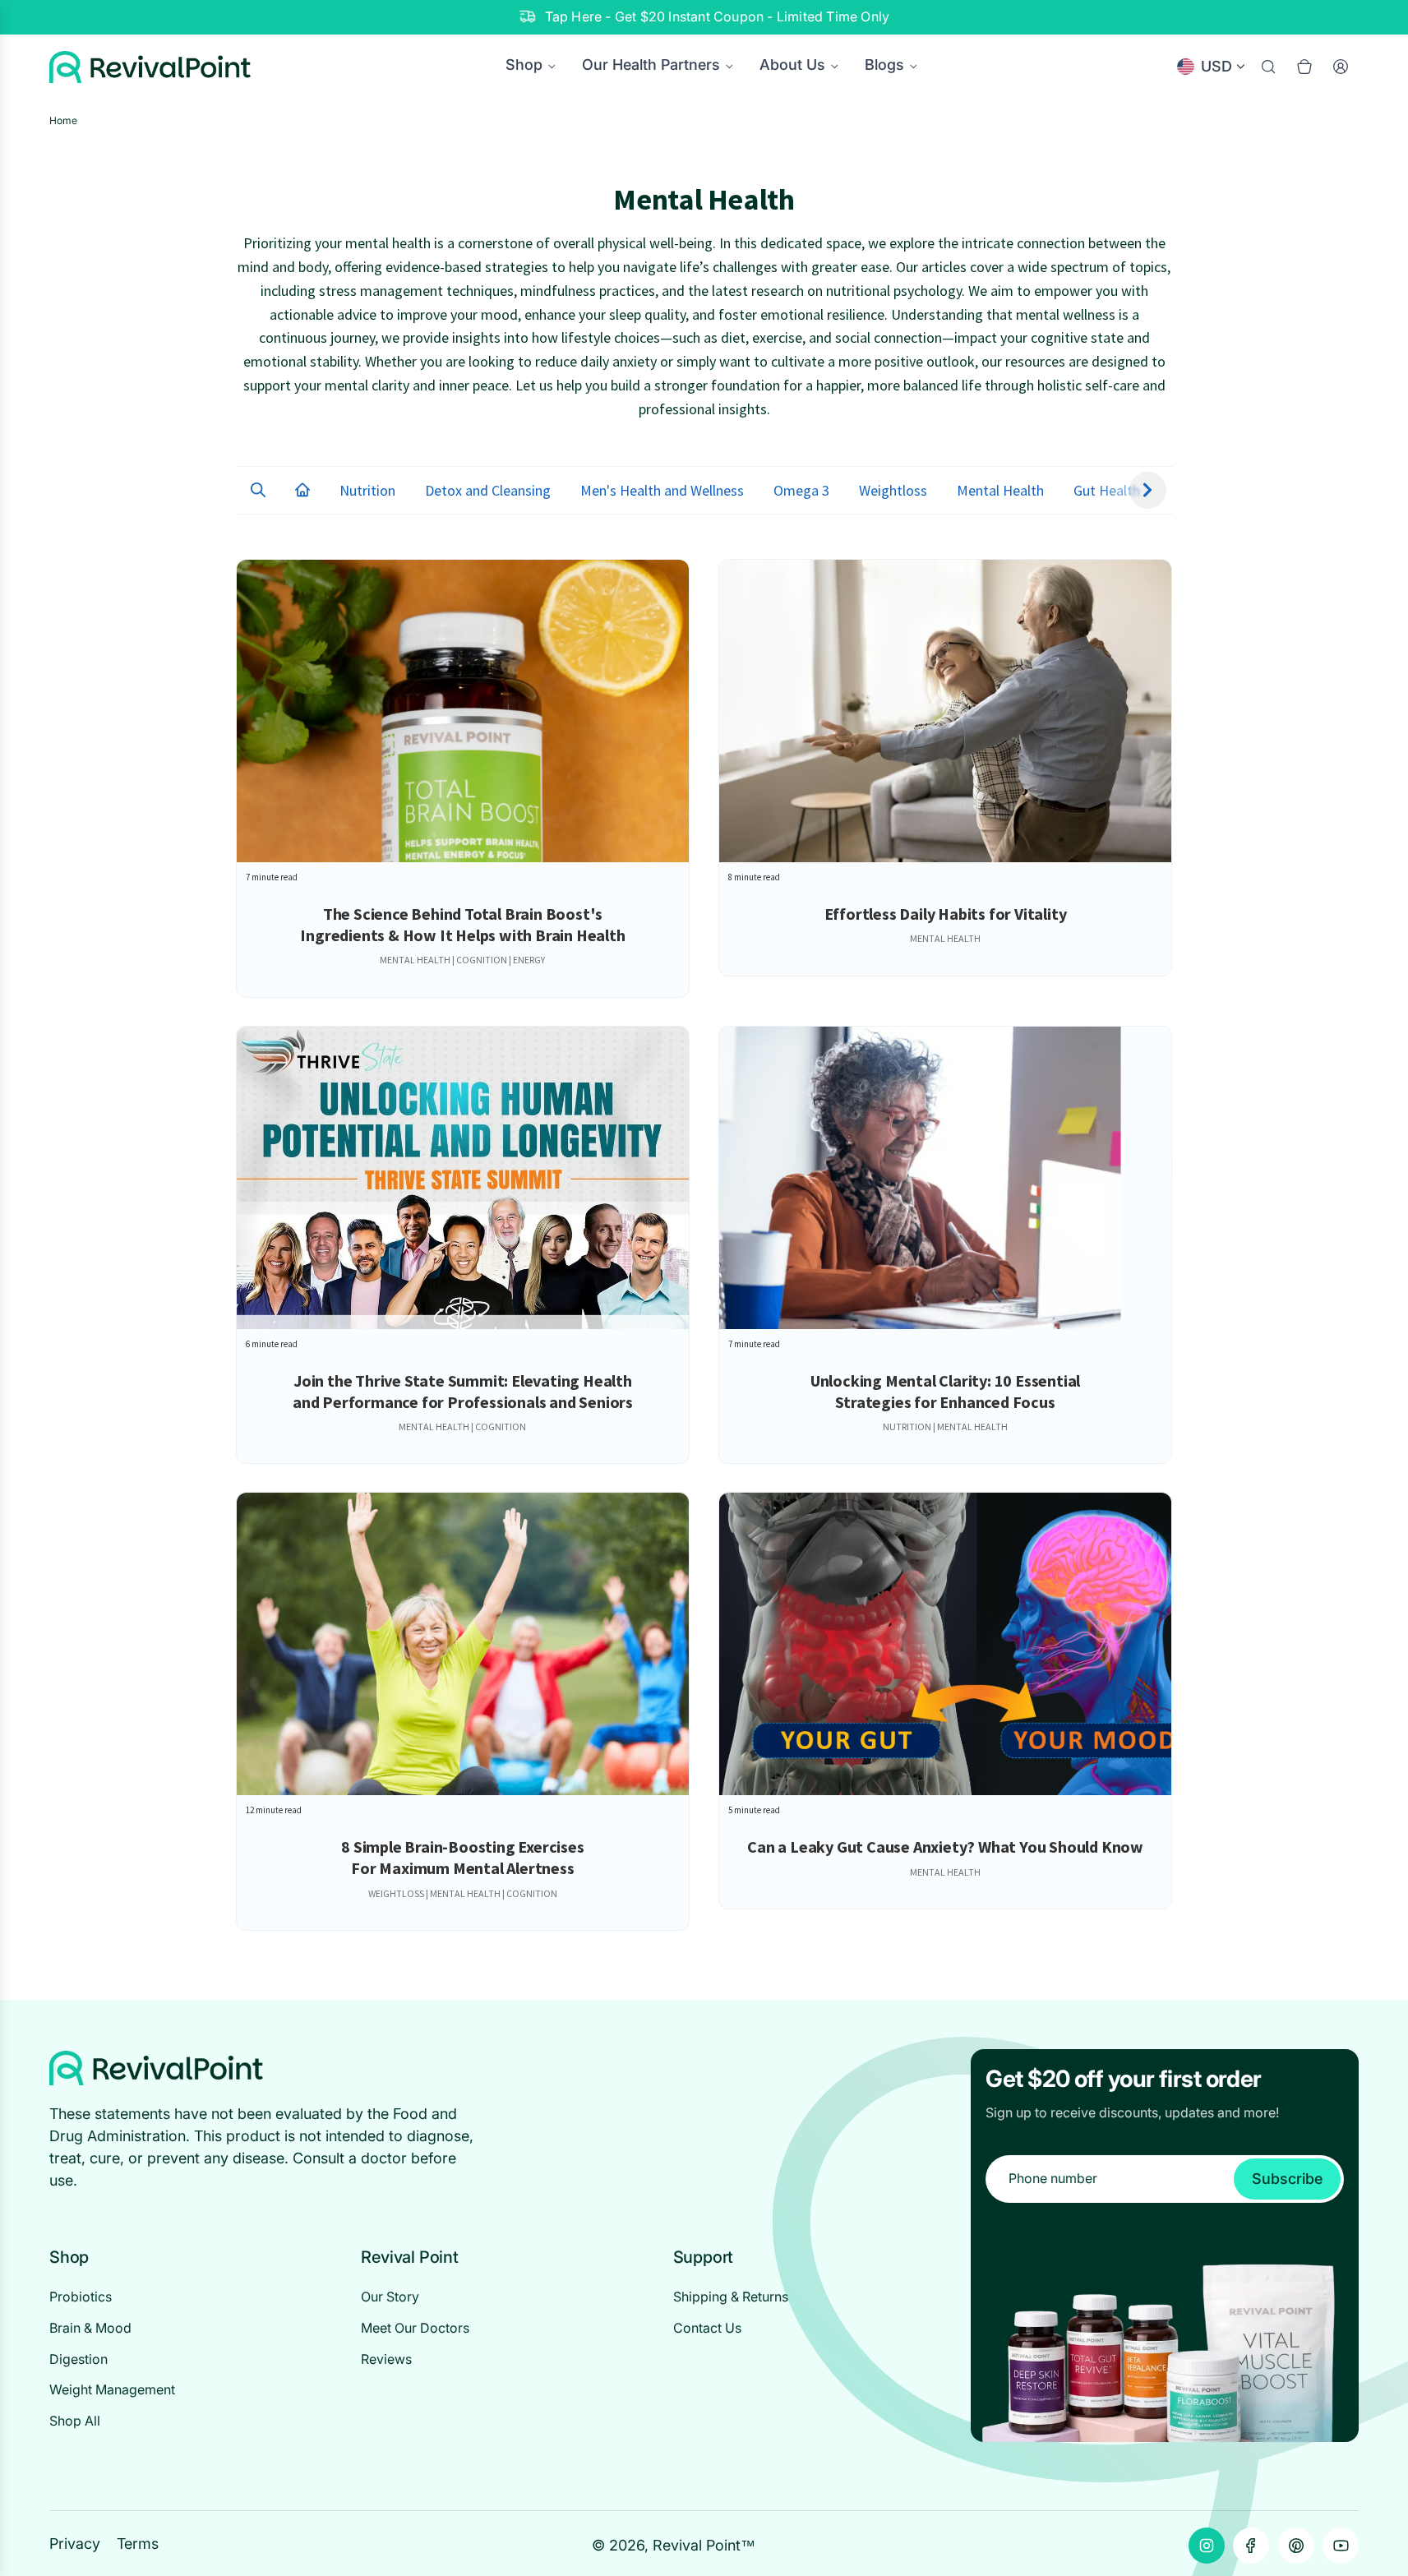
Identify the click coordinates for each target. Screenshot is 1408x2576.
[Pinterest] (1296, 2546)
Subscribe (1287, 2179)
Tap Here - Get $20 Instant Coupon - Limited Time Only (718, 16)
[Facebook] (1251, 2546)
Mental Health (1000, 490)
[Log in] (1341, 67)
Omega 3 (801, 490)
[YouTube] (1341, 2546)
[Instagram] (1207, 2546)
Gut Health (1107, 490)
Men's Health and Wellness (662, 490)
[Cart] (1304, 67)
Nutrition (367, 490)
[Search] (1268, 67)
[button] (258, 491)
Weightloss (893, 490)
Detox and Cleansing (488, 490)
